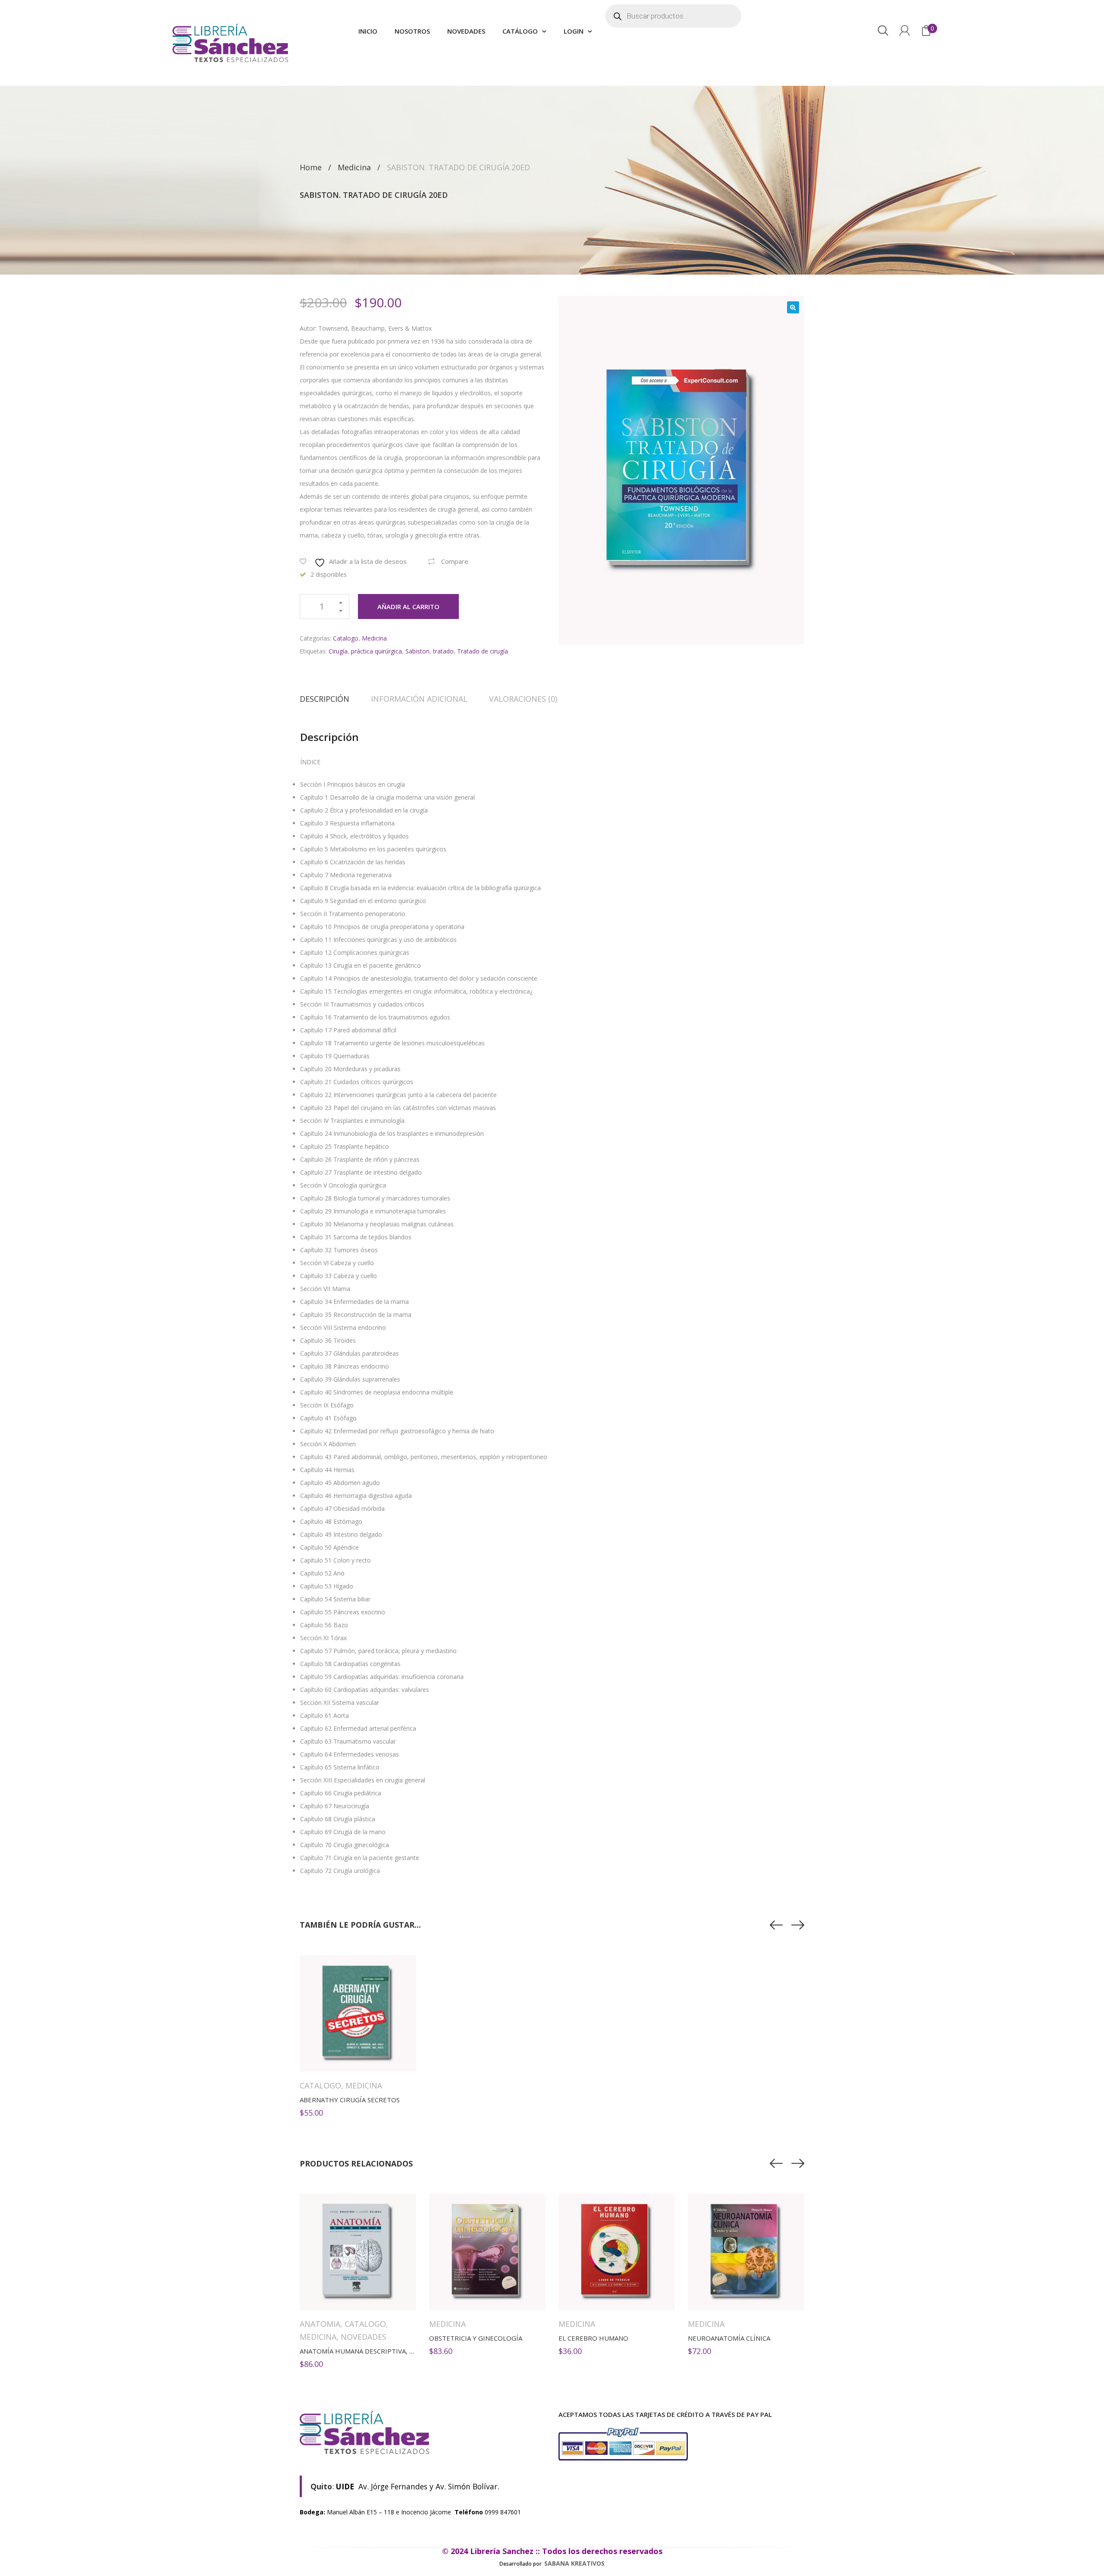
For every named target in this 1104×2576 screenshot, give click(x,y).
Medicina (354, 167)
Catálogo (520, 31)
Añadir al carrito (408, 606)
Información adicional (419, 699)
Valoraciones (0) (523, 699)
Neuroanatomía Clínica (729, 2338)
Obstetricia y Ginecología (476, 2338)
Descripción (325, 699)
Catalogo (346, 638)
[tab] (330, 699)
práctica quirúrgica (376, 651)
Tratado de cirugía (483, 651)
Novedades (466, 31)
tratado (443, 651)
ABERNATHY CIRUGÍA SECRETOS (350, 2100)
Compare (455, 561)
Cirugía (338, 651)
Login (574, 31)
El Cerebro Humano (593, 2338)
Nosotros (412, 31)
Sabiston (417, 651)
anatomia (320, 2324)
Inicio (368, 31)
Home (311, 167)
